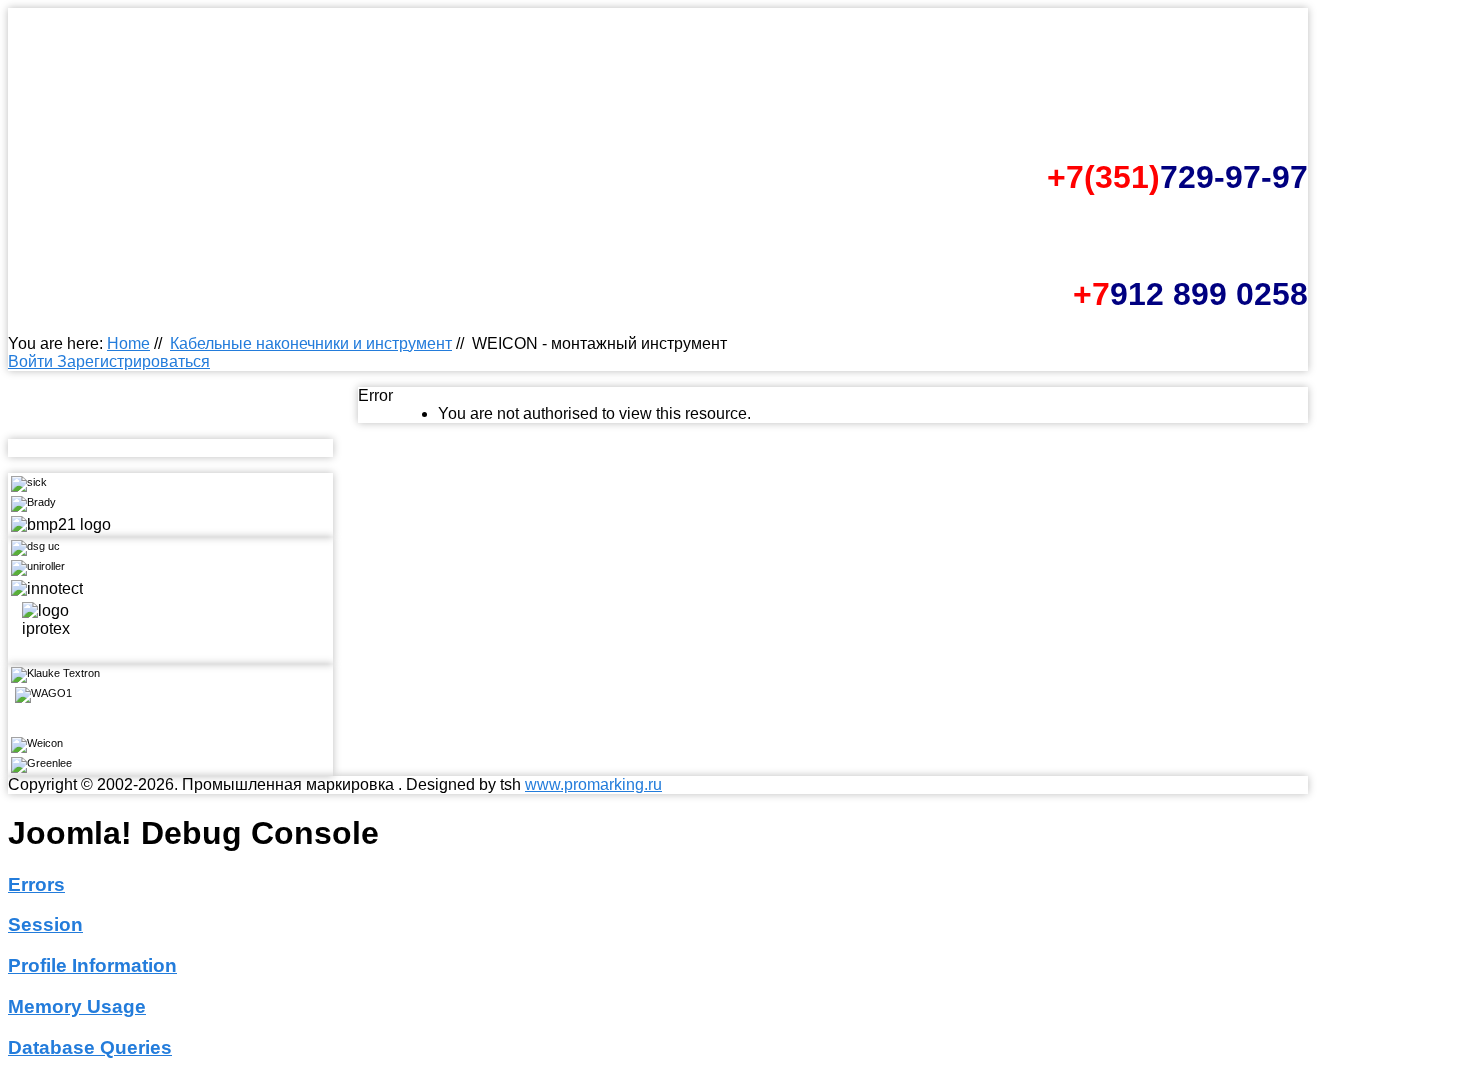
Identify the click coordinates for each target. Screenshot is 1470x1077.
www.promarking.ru (593, 784)
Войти (32, 361)
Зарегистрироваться (133, 361)
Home (128, 343)
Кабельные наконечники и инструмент (311, 343)
